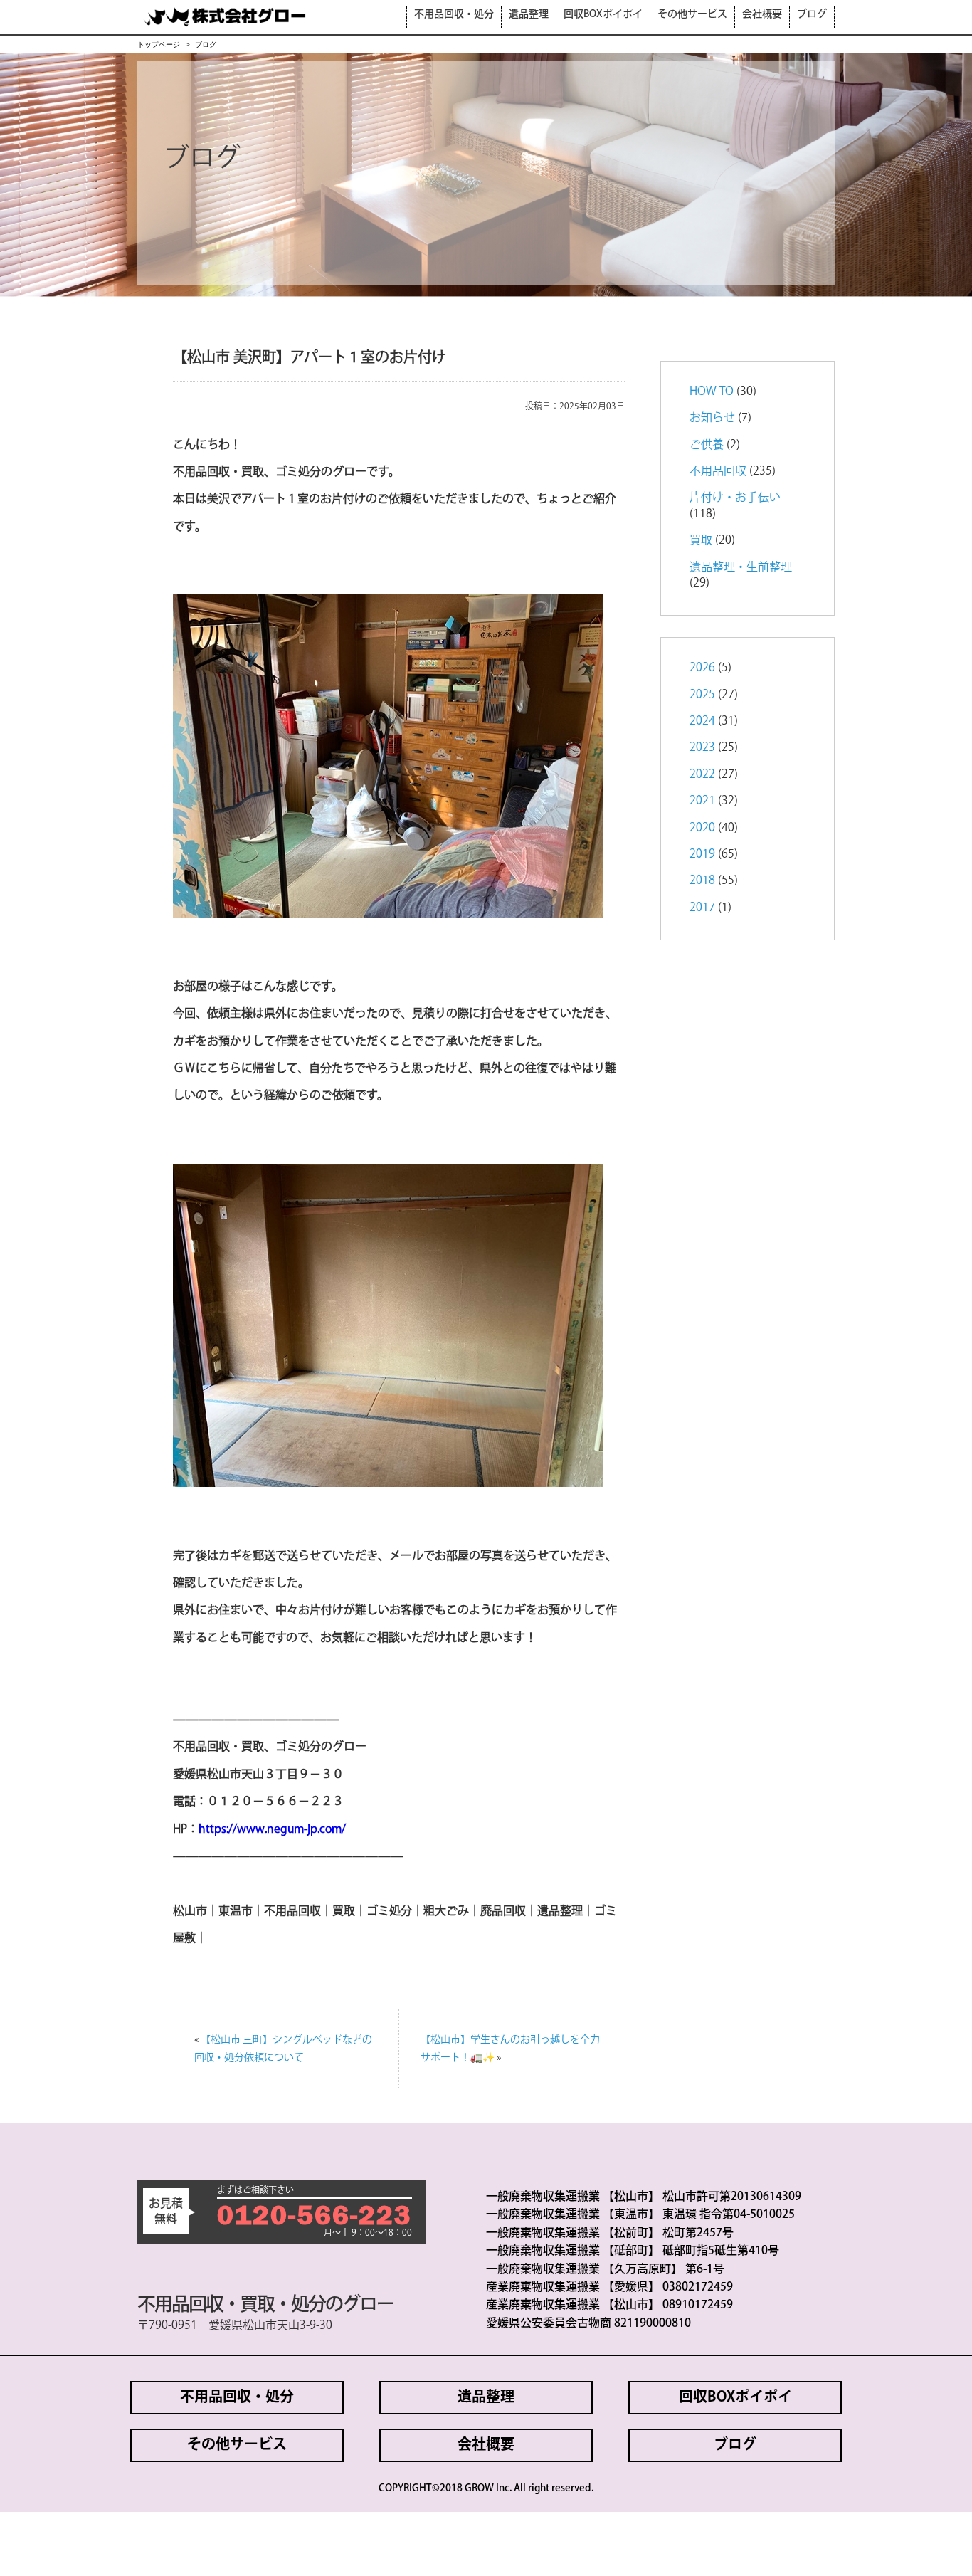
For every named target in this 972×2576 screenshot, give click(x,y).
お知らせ (712, 417)
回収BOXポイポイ (603, 14)
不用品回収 (718, 470)
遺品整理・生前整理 (741, 567)
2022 (702, 774)
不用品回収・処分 (454, 14)
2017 (702, 907)
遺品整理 (529, 14)
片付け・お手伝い (735, 497)
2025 (702, 694)
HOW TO (712, 391)
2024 (702, 720)
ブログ (812, 14)
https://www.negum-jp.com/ (272, 1829)
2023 (702, 747)
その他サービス (692, 14)
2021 (702, 800)
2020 (702, 827)
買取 (701, 540)
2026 (702, 667)
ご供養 (707, 444)
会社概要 (762, 14)
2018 (702, 880)
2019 (702, 853)
